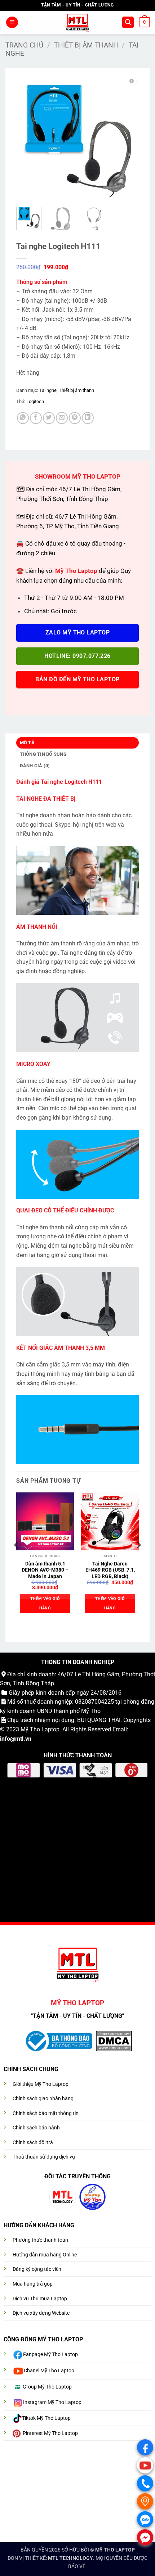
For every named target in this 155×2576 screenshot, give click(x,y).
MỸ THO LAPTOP (115, 2550)
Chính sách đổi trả (33, 2143)
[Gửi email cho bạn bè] (62, 418)
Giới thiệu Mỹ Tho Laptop (41, 2084)
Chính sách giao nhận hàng (43, 2099)
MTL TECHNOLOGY (70, 2558)
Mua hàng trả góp (33, 2284)
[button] (12, 22)
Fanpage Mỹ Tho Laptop (50, 2354)
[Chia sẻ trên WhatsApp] (23, 418)
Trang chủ (24, 45)
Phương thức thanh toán (40, 2240)
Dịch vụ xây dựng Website (41, 2313)
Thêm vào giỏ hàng (45, 1603)
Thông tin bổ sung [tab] (43, 754)
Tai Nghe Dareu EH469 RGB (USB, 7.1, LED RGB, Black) (110, 1570)
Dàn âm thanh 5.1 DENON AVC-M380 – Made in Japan (45, 1570)
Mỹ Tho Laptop (40, 1729)
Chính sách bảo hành (36, 2128)
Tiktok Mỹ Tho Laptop (46, 2418)
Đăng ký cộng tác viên (37, 2269)
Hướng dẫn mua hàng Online (45, 2255)
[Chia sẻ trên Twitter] (49, 418)
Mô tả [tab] (27, 743)
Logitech (35, 401)
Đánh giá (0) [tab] (35, 766)
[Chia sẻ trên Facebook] (36, 418)
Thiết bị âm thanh (86, 45)
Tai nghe (48, 390)
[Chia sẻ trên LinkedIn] (88, 418)
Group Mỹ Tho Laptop (47, 2387)
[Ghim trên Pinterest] (75, 418)
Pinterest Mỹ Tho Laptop (50, 2433)
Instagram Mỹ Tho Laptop (52, 2402)
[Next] (127, 140)
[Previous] (28, 140)
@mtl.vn (21, 1739)
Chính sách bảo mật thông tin (46, 2113)
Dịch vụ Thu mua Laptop (40, 2299)
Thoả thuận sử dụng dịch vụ (44, 2157)
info (5, 1739)
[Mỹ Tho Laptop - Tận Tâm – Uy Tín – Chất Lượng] (78, 22)
